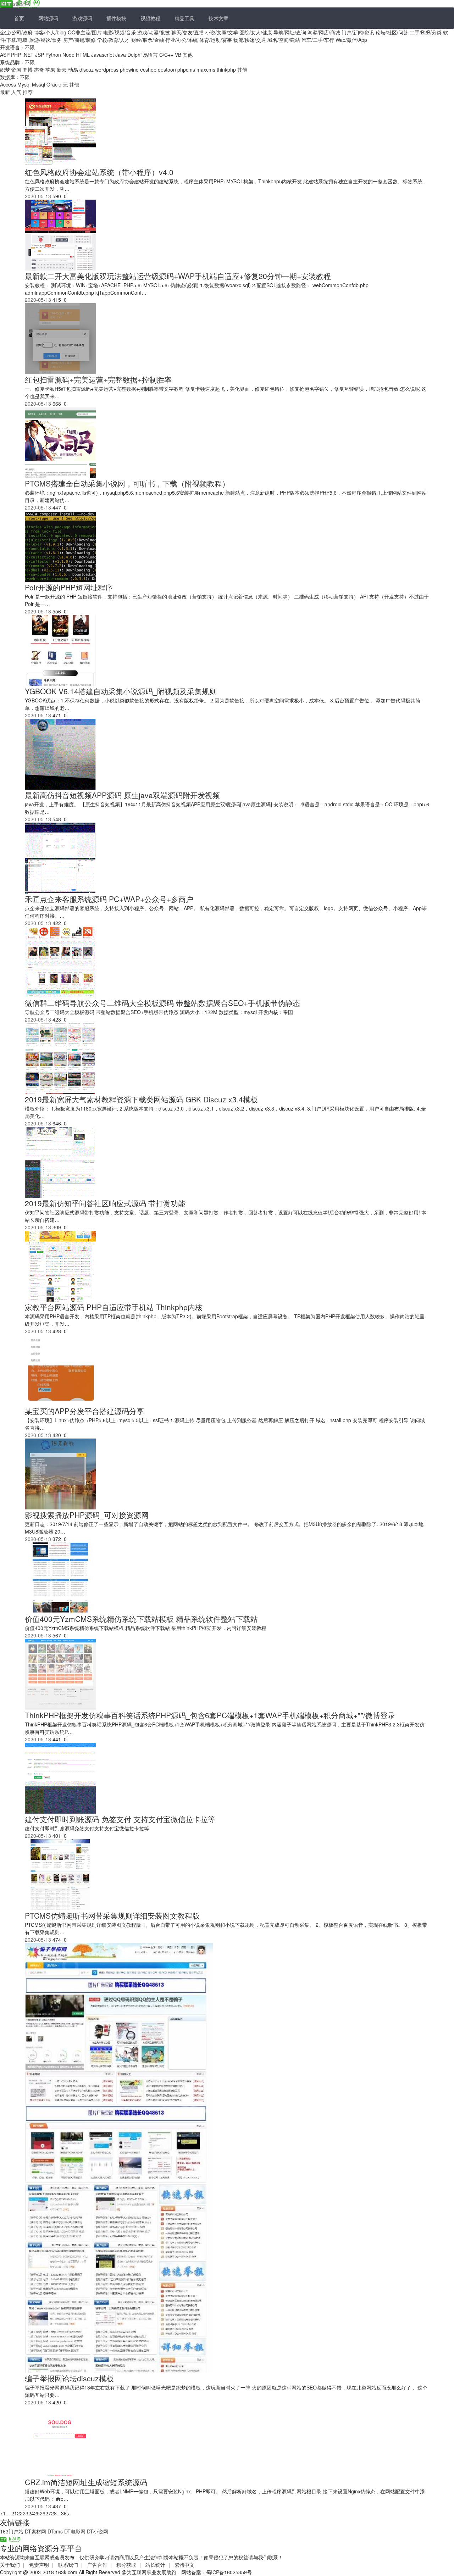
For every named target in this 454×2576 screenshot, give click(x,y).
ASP (5, 55)
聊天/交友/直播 (188, 32)
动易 (73, 69)
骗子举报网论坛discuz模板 (69, 2378)
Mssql (38, 84)
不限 (30, 47)
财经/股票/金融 (148, 40)
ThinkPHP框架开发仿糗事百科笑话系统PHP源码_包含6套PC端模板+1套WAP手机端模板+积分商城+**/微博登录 (210, 1715)
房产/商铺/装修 (79, 40)
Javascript (103, 55)
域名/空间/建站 (284, 40)
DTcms (55, 2531)
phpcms (186, 69)
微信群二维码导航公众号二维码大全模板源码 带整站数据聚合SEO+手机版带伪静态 (162, 1003)
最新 (6, 92)
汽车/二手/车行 (318, 40)
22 (20, 2513)
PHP (16, 55)
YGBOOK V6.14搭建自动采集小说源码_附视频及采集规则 (121, 691)
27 (48, 2513)
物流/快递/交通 (250, 40)
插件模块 (116, 18)
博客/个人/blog (50, 32)
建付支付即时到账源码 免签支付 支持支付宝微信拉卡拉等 (120, 1819)
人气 (17, 92)
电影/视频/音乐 (120, 32)
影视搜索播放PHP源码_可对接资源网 (87, 1515)
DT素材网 (35, 2531)
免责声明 (39, 2565)
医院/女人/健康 (256, 32)
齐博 (28, 69)
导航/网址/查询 (290, 32)
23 (26, 2513)
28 (54, 2513)
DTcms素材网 (15, 4)
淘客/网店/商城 (324, 32)
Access (8, 84)
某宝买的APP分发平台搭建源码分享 (84, 1411)
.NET (28, 55)
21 (14, 2513)
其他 (188, 55)
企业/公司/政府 (16, 32)
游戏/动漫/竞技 (154, 32)
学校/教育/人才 (113, 40)
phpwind (129, 69)
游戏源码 (82, 18)
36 (64, 2513)
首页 (19, 18)
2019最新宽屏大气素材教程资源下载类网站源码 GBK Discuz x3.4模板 (141, 1099)
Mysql (24, 84)
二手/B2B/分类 (426, 32)
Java (121, 55)
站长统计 (155, 2565)
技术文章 (218, 18)
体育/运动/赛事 (216, 40)
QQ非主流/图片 (85, 32)
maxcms (206, 69)
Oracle (54, 84)
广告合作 (97, 2565)
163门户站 (12, 2531)
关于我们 (10, 2565)
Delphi (134, 55)
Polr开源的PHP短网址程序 (69, 587)
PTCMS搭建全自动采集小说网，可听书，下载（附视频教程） (127, 483)
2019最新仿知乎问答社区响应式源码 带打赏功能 (105, 1203)
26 (43, 2513)
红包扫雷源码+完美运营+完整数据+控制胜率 (98, 379)
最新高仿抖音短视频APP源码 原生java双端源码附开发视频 (122, 795)
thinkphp (226, 69)
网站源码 (48, 18)
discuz (87, 69)
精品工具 (184, 18)
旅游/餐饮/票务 (45, 40)
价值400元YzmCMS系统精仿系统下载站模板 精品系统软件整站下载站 (141, 1619)
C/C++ (166, 55)
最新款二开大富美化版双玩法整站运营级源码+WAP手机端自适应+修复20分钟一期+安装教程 (178, 276)
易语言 (150, 55)
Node (68, 55)
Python (53, 55)
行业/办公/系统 (182, 40)
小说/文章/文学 (222, 32)
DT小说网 (98, 2531)
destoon (167, 69)
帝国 (16, 69)
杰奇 (39, 69)
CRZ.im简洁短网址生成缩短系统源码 (86, 2482)
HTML (83, 55)
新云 (62, 69)
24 (31, 2513)
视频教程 (150, 18)
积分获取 (126, 2565)
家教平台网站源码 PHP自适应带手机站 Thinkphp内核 (114, 1307)
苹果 (50, 69)
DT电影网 (75, 2531)
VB (178, 55)
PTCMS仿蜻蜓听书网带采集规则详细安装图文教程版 (112, 1915)
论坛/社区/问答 (392, 32)
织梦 (5, 69)
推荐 (28, 92)
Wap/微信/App (351, 40)
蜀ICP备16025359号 (229, 2572)
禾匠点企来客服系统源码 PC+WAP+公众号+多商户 (109, 899)
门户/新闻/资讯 (358, 32)
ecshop (148, 69)
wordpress (107, 69)
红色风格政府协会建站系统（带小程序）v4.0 (99, 172)
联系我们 (68, 2565)
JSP (40, 55)
